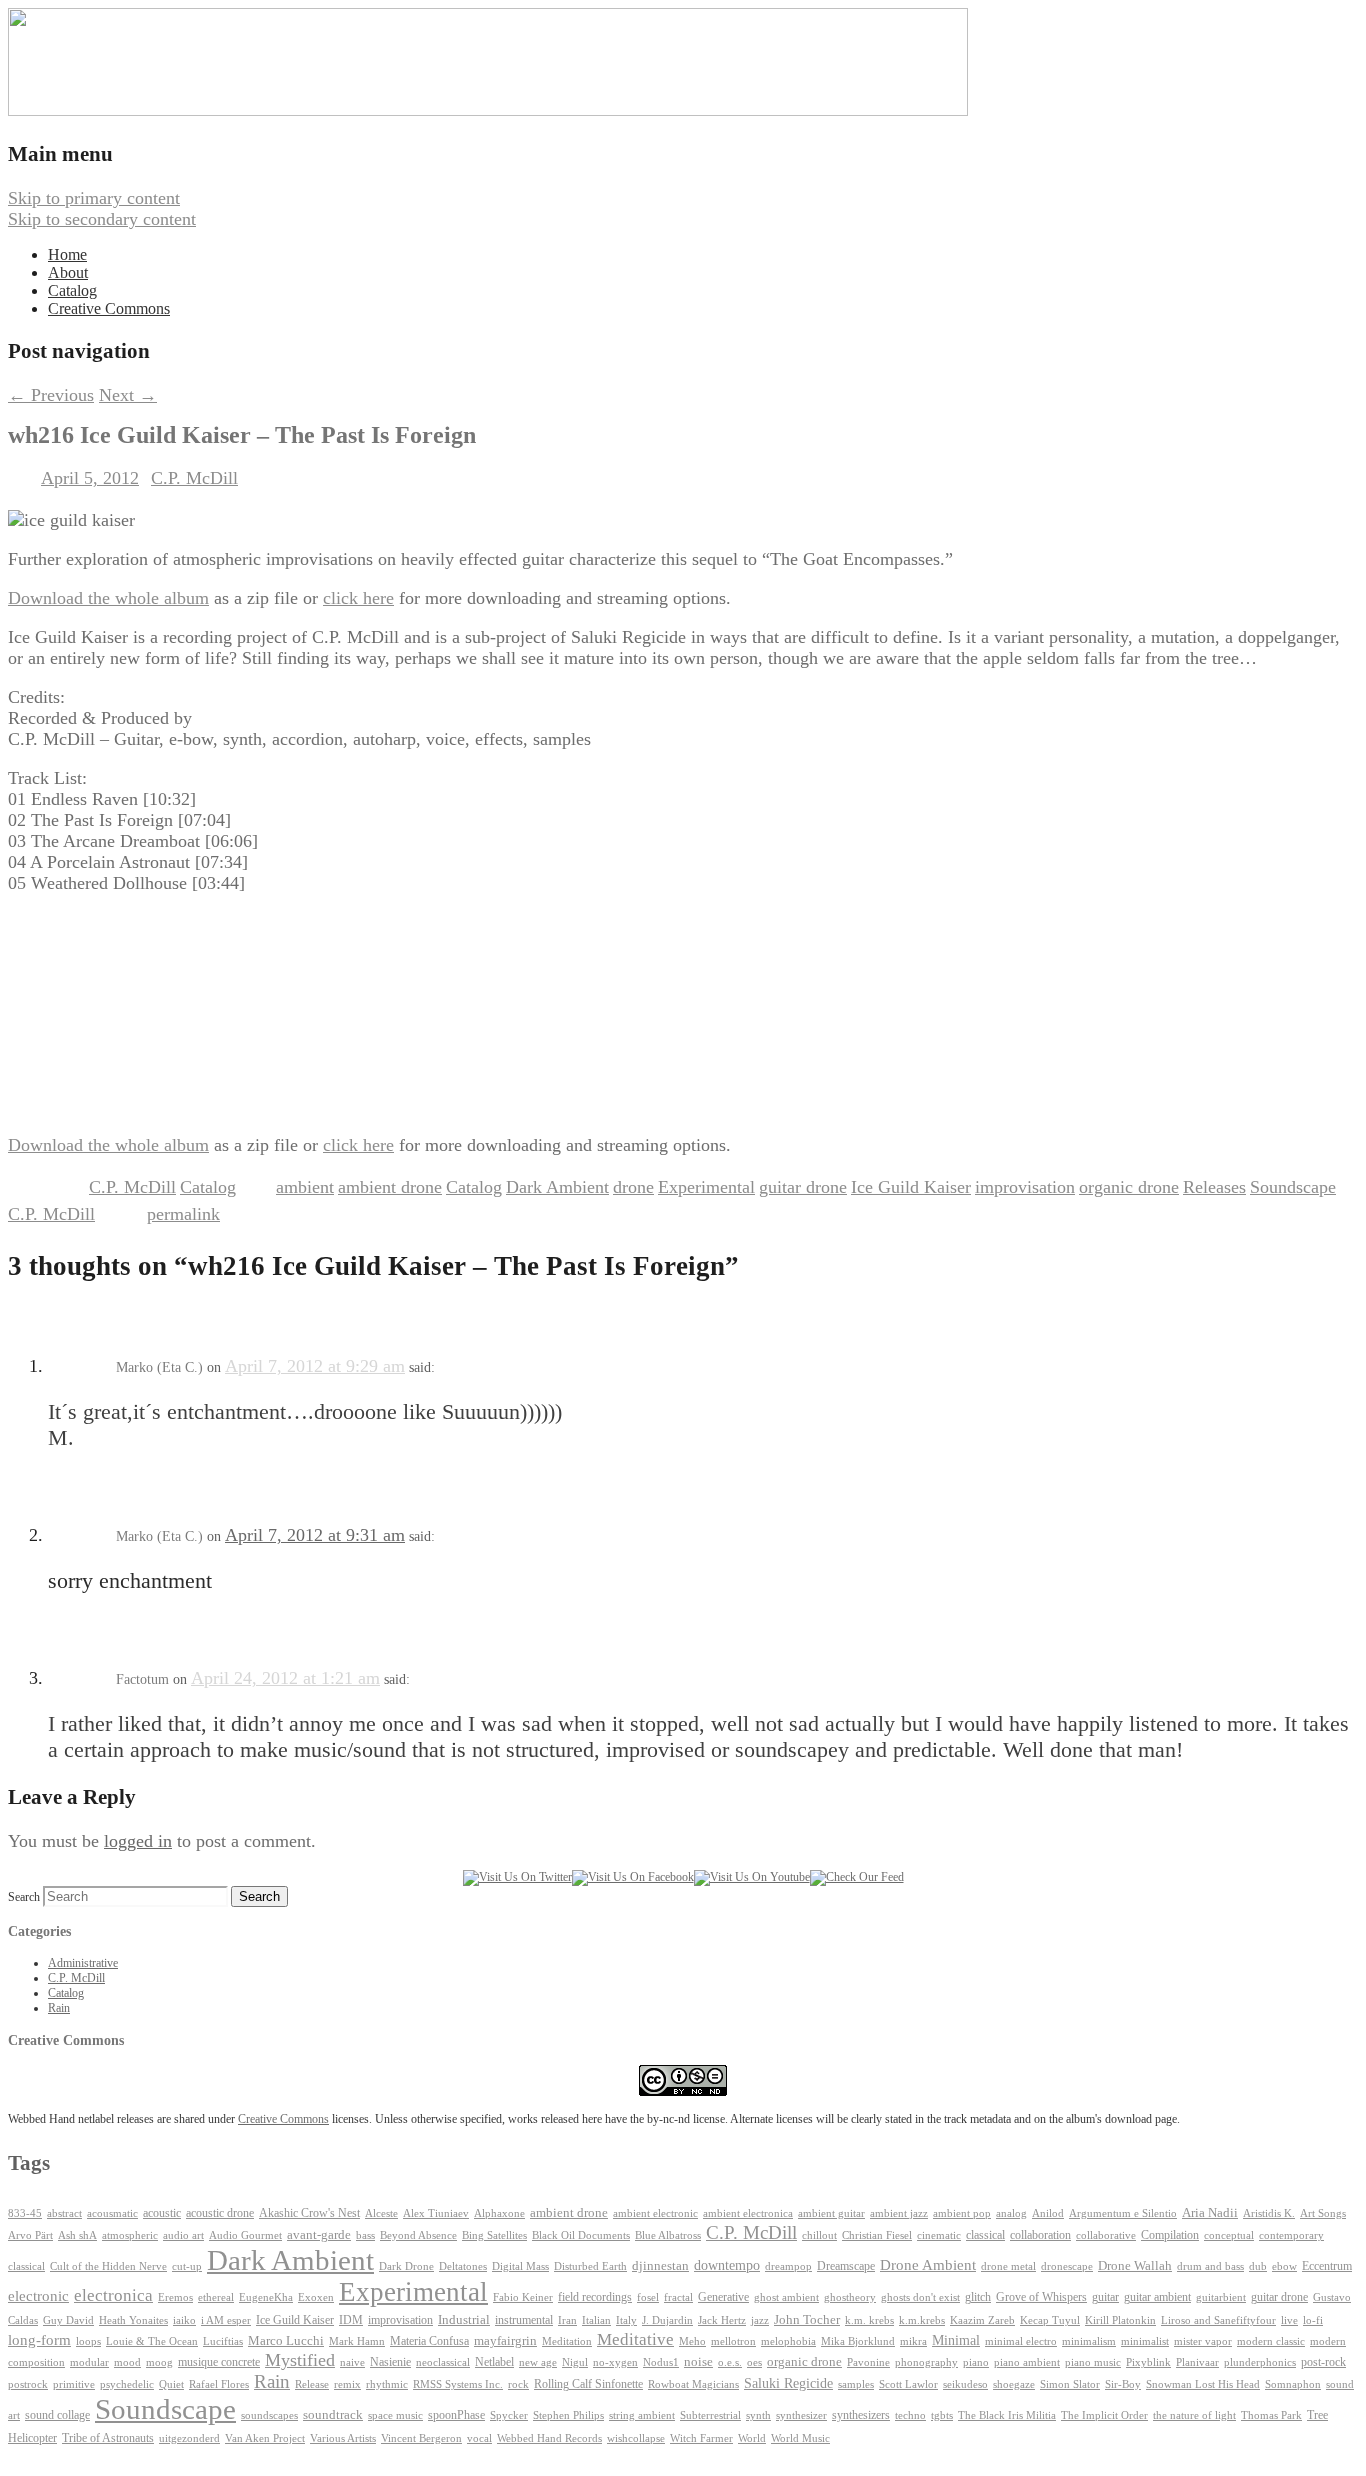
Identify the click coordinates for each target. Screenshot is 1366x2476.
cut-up (187, 2266)
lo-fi (1313, 2320)
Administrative (83, 1963)
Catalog (72, 290)
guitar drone (803, 1187)
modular (89, 2362)
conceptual (1229, 2235)
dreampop (788, 2266)
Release (312, 2384)
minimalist (1145, 2341)
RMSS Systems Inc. (458, 2384)
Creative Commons (109, 308)
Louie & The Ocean (152, 2341)
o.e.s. (730, 2362)
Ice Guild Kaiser (911, 1187)
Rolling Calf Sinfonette (588, 2384)
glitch (978, 2297)
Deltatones (463, 2266)
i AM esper (226, 2320)
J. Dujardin (667, 2320)
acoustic (162, 2213)
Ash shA (77, 2235)
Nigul (575, 2362)
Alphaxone (499, 2213)
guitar (1105, 2297)
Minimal (956, 2340)
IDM (351, 2320)
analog (1011, 2213)
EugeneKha (266, 2297)
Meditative (635, 2339)
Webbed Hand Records (549, 2438)
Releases (1214, 1187)
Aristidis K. (1269, 2213)
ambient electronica (748, 2213)
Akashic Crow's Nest (309, 2213)
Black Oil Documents (581, 2235)
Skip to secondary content (102, 219)
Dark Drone (406, 2266)
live (1289, 2320)
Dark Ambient (557, 1187)
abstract (64, 2213)
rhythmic (387, 2384)
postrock (28, 2384)
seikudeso (965, 2384)
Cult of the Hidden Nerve (108, 2266)
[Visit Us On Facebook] (633, 1877)
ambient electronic (655, 2213)
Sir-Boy (1123, 2384)
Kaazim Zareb (982, 2320)
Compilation (1170, 2235)
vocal (479, 2438)
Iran (567, 2320)
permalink (183, 1214)
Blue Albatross (668, 2235)
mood (127, 2362)
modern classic (1271, 2341)
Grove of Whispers (1041, 2297)
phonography (926, 2362)
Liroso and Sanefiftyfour (1218, 2320)
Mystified (300, 2360)
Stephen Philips (568, 2415)
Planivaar (1197, 2362)
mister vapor (1203, 2341)
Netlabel (494, 2362)
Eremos (175, 2297)
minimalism (1089, 2341)
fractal (678, 2297)
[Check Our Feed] (857, 1877)
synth (758, 2415)
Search (24, 1897)
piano (976, 2362)
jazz (760, 2320)
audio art (183, 2235)
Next (128, 395)
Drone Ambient (928, 2265)
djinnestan (660, 2266)
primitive (74, 2384)
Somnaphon (1293, 2384)
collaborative (1106, 2235)
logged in (138, 1841)
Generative (723, 2297)
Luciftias (223, 2341)
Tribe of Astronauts (108, 2438)
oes (754, 2362)
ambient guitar (831, 2213)
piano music (1093, 2362)
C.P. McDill (194, 478)
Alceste (381, 2213)
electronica (113, 2295)
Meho (692, 2341)
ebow (1284, 2266)
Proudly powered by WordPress (123, 2457)
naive (352, 2362)
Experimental (706, 1187)
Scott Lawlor (908, 2384)
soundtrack (333, 2415)
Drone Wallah (1135, 2266)
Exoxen (316, 2297)
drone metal (1008, 2266)
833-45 (25, 2213)
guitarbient (1221, 2297)
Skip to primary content (94, 198)
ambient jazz (899, 2213)
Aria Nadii (1210, 2212)
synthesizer (801, 2415)
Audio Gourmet (245, 2235)
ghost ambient (786, 2297)
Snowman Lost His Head (1203, 2384)
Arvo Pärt (30, 2235)
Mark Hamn (357, 2341)
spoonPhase (456, 2415)
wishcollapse (636, 2438)
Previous (51, 395)
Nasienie (390, 2362)
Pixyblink (1148, 2362)
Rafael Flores (219, 2384)
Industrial (464, 2320)
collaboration (1040, 2235)
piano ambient (1027, 2362)
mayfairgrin (505, 2341)
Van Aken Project (265, 2438)
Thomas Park (1271, 2415)
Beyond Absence (418, 2235)
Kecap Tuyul (1050, 2320)
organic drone (1129, 1187)
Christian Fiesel (877, 2235)
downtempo (727, 2265)
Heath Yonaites (133, 2320)
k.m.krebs (922, 2320)
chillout (819, 2235)
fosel (648, 2297)
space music (395, 2415)
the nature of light (1194, 2415)
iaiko (184, 2320)
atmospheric (130, 2235)
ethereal (216, 2297)
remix (347, 2384)
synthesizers (861, 2415)
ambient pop (962, 2213)
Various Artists (343, 2438)
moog (159, 2362)
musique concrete (219, 2362)
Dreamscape (846, 2266)
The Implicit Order (1104, 2415)
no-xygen (615, 2362)
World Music (800, 2438)
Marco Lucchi (286, 2340)
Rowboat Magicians (693, 2384)
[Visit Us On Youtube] (752, 1877)
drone (633, 1187)
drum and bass (1210, 2266)
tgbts (942, 2415)
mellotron (733, 2341)
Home (67, 254)
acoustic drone (220, 2213)
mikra (913, 2341)
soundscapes (269, 2415)
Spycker (509, 2415)
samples (856, 2384)
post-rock (1323, 2362)
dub (1258, 2266)
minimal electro (1021, 2341)
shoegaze (1014, 2384)
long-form (39, 2339)
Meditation (567, 2341)
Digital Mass (520, 2266)
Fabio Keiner (523, 2297)
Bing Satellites (494, 2235)
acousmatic (112, 2213)
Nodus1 (661, 2362)
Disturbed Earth (590, 2266)
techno (910, 2415)
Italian (596, 2320)
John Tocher (807, 2320)
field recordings (595, 2297)
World (752, 2438)
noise (698, 2362)
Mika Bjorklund (858, 2341)
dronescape (1067, 2266)
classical (985, 2235)
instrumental (524, 2320)
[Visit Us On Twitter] (517, 1877)
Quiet (171, 2384)
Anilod (1048, 2213)
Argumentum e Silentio (1123, 2213)
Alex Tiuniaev (436, 2213)
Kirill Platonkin (1120, 2320)
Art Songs (1323, 2213)
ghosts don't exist (920, 2297)
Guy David (68, 2320)
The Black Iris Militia (1007, 2415)
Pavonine (868, 2362)
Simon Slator (1070, 2384)
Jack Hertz (722, 2320)
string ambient (642, 2415)
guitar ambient (1157, 2297)
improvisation (1025, 1187)
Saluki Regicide (788, 2383)
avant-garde (319, 2235)
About (68, 272)
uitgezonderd (189, 2438)
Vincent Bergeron (421, 2438)
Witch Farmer (701, 2438)
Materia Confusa (429, 2341)
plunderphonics (1260, 2362)
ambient (305, 1187)
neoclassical (443, 2362)
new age (538, 2362)
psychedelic (127, 2384)
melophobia (788, 2341)
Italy (626, 2320)
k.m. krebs (869, 2320)
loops (88, 2341)
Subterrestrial (710, 2415)
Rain (59, 2008)
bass (365, 2235)
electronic (38, 2296)
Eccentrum (1327, 2266)
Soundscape (1293, 1187)
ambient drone (390, 1187)
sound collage (57, 2415)
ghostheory (850, 2297)
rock (518, 2384)
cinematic (939, 2235)
